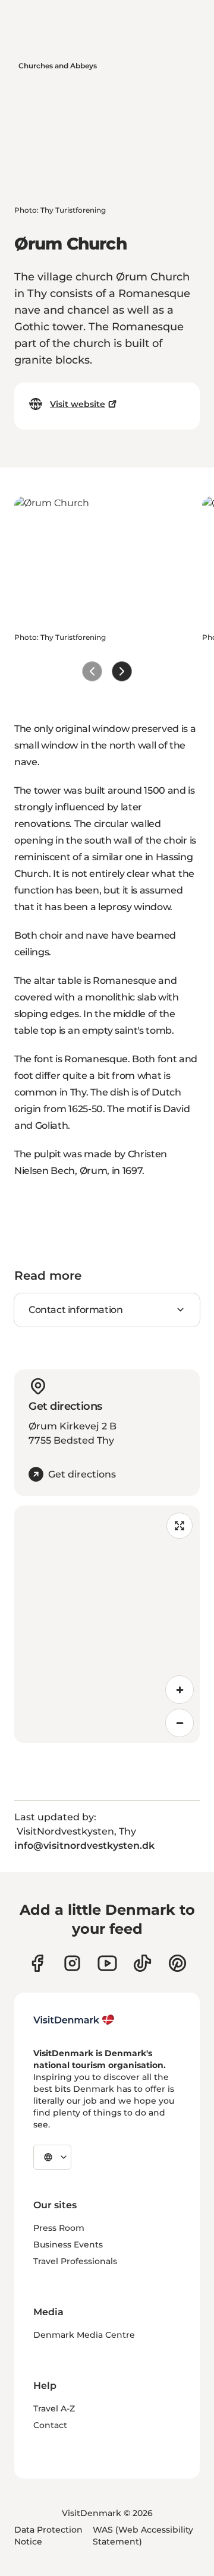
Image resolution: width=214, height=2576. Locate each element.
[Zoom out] (180, 1723)
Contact (50, 2425)
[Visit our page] (72, 1963)
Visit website (78, 404)
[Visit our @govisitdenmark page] (142, 1963)
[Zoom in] (180, 1690)
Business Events (68, 2244)
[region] (107, 1624)
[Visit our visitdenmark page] (107, 1963)
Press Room (59, 2228)
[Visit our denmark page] (37, 1963)
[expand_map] (180, 1526)
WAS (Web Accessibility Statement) (143, 2536)
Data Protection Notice (48, 2536)
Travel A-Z (54, 2408)
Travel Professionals (75, 2261)
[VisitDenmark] (74, 2020)
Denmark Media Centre (84, 2335)
